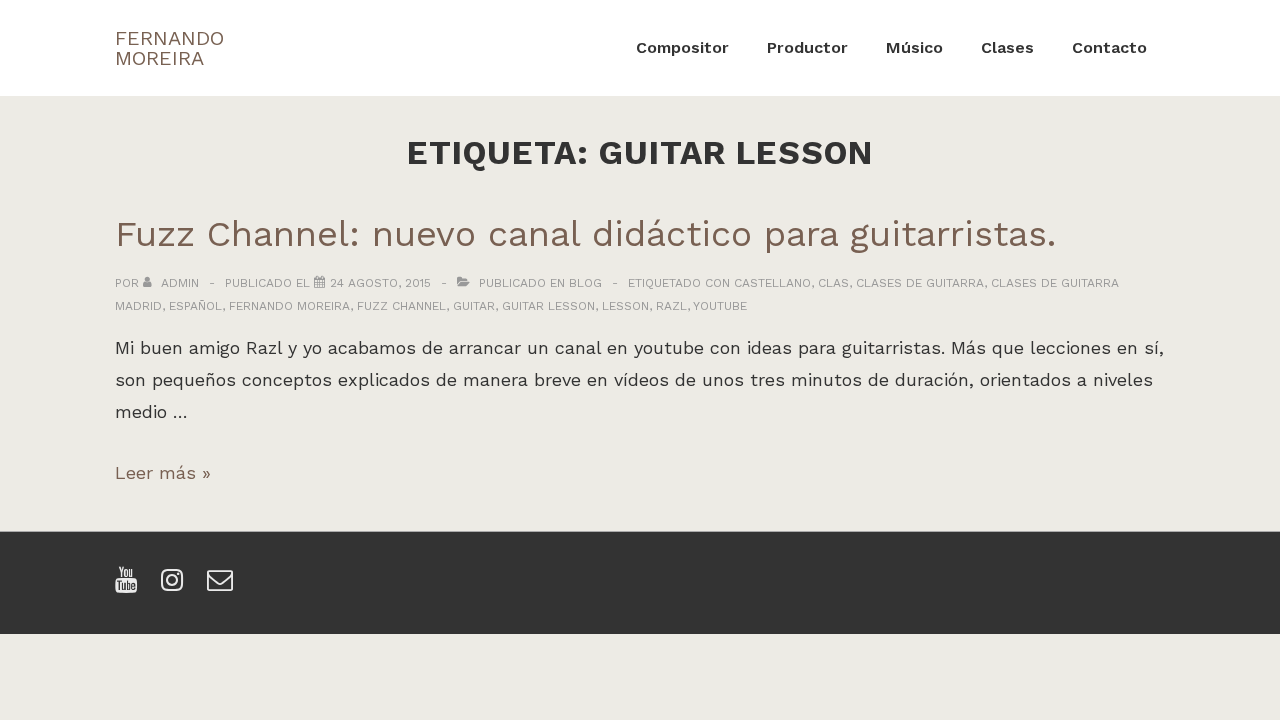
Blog (585, 283)
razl (671, 306)
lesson (625, 306)
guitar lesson (548, 306)
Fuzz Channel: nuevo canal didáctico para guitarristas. (585, 234)
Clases (1007, 47)
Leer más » (163, 472)
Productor (807, 47)
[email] (222, 586)
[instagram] (176, 586)
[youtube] (130, 586)
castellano (772, 283)
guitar (474, 306)
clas (833, 283)
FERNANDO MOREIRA (169, 48)
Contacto (1109, 47)
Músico (914, 47)
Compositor (682, 47)
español (195, 306)
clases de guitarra (920, 283)
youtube (720, 306)
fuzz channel (401, 306)
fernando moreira (289, 306)
